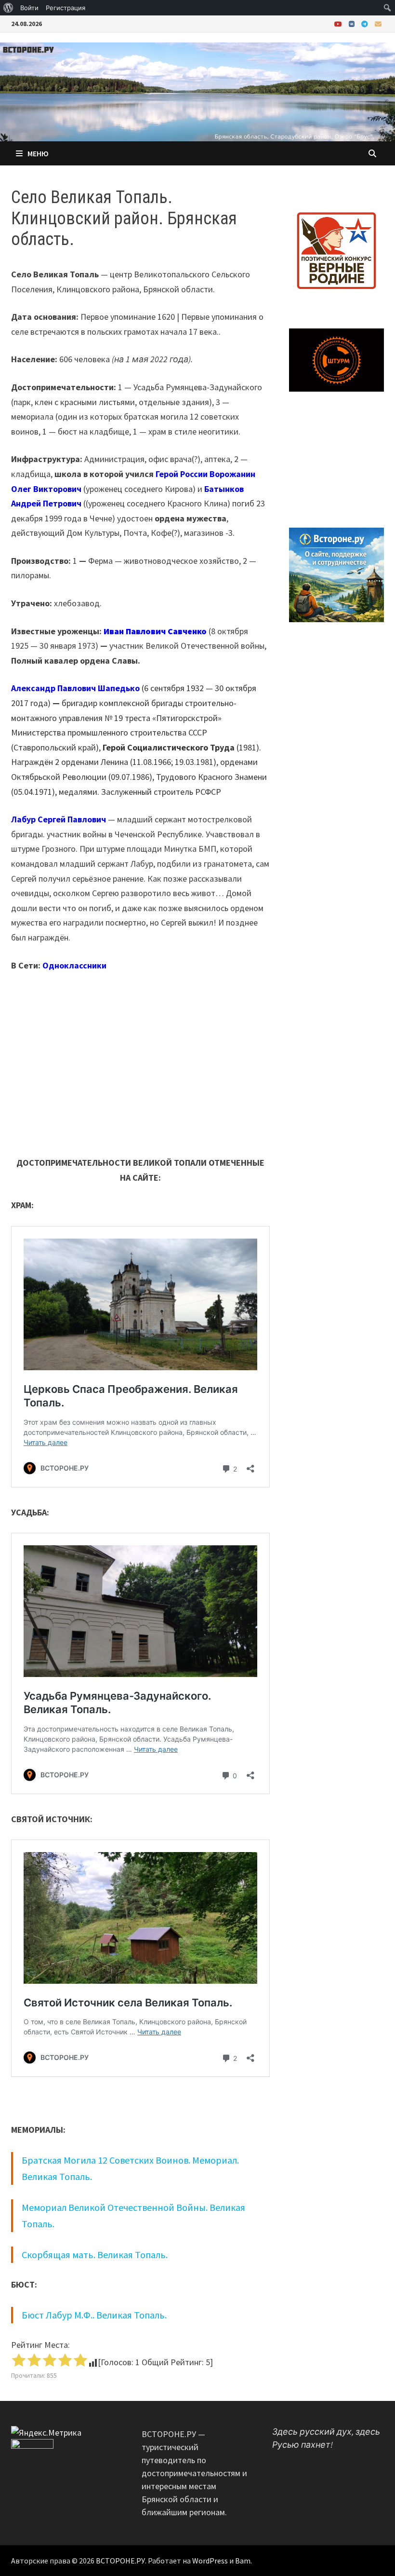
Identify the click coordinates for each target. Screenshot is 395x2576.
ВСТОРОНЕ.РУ (120, 2561)
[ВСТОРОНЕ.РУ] (197, 91)
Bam (243, 2561)
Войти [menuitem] (29, 8)
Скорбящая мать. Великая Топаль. (95, 2255)
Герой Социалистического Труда (169, 747)
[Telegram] (366, 23)
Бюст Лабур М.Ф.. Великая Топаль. (94, 2315)
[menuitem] (8, 8)
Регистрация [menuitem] (66, 8)
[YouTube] (339, 23)
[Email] (378, 23)
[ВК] (353, 23)
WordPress (210, 2561)
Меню (38, 153)
